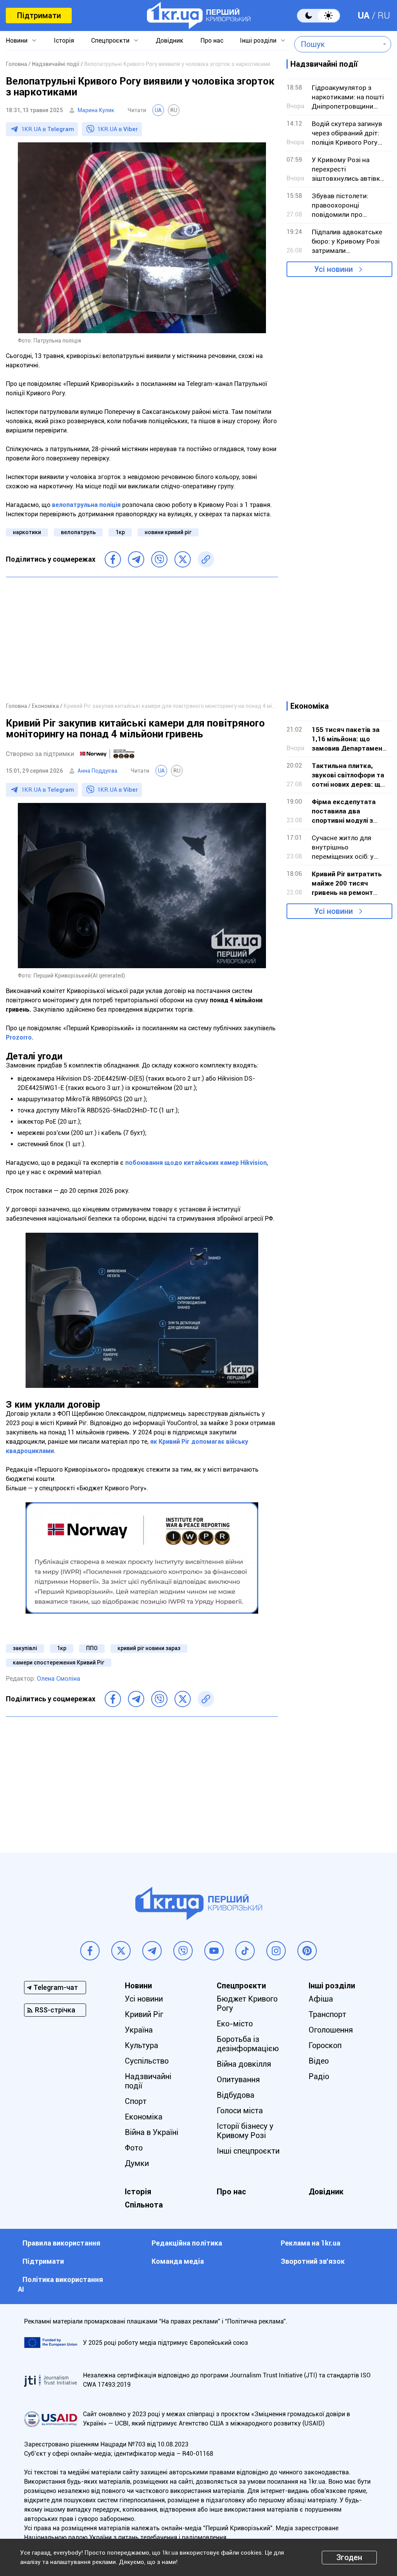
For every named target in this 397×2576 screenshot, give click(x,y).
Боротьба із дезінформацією (248, 2044)
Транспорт (327, 2014)
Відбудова (236, 2095)
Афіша (321, 1999)
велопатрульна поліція (86, 505)
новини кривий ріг (168, 532)
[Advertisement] (142, 639)
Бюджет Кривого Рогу (247, 2003)
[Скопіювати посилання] (206, 559)
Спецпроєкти (110, 41)
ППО (92, 1648)
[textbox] (337, 44)
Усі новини (333, 269)
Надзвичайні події (148, 2081)
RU (384, 16)
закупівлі (25, 1648)
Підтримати (39, 16)
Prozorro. (20, 1037)
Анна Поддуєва (98, 771)
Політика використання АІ (60, 2284)
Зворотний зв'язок (313, 2261)
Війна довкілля (244, 2064)
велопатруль (78, 532)
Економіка (144, 2117)
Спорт (136, 2101)
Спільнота (144, 2205)
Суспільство (147, 2061)
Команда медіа (178, 2261)
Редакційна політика (187, 2243)
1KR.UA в (48, 129)
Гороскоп (325, 2045)
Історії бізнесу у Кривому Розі (245, 2131)
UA (364, 16)
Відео (319, 2061)
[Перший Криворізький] (199, 16)
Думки (137, 2163)
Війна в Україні (152, 2132)
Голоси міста (240, 2111)
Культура (142, 2045)
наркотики (27, 532)
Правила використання (61, 2243)
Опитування (238, 2079)
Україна (139, 2030)
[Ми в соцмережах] (90, 1951)
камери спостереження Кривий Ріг (59, 1663)
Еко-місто (235, 2024)
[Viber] (159, 559)
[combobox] (337, 44)
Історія (64, 41)
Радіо (319, 2076)
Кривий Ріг (144, 2014)
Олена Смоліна (59, 1679)
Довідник (170, 41)
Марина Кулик (96, 110)
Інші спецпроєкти (248, 2151)
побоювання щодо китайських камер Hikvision (196, 1163)
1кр (120, 532)
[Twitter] (183, 559)
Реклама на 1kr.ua (311, 2243)
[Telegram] (136, 559)
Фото (134, 2148)
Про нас (212, 41)
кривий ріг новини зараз (149, 1648)
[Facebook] (113, 559)
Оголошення (331, 2030)
